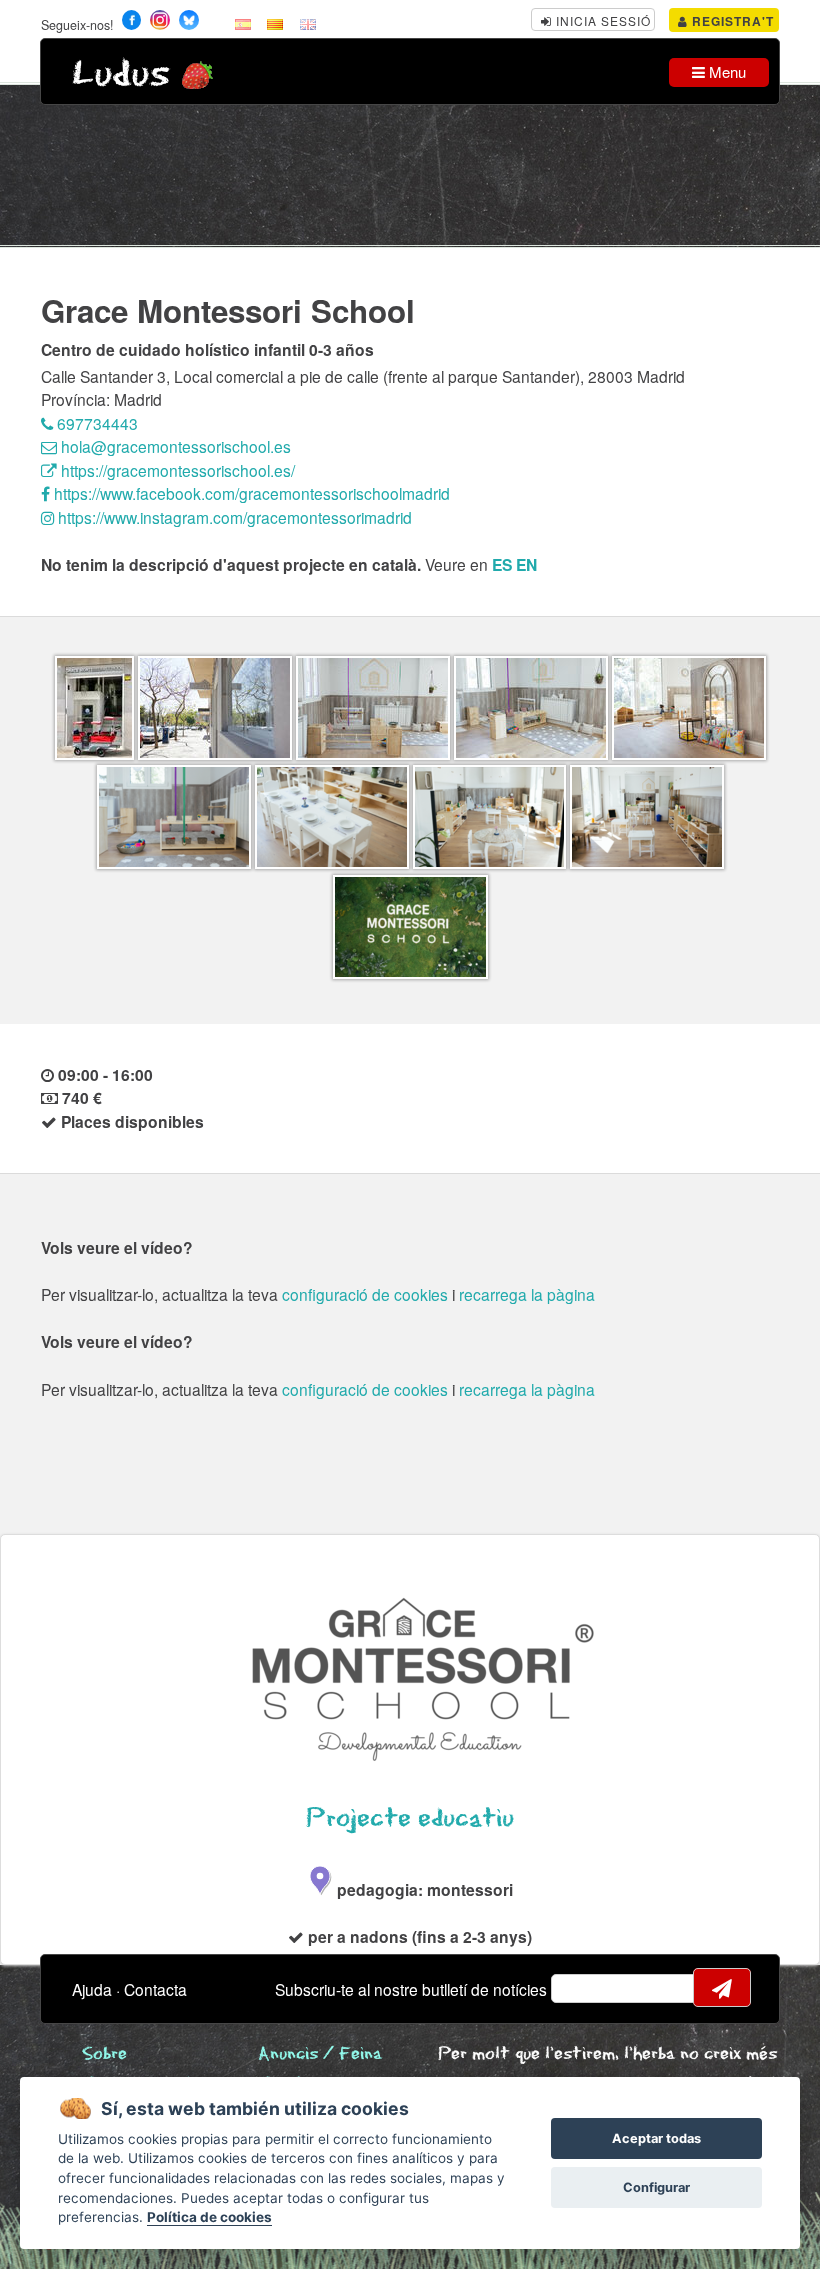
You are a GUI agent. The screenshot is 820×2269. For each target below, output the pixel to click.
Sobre (104, 2054)
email (579, 1988)
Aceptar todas (656, 2138)
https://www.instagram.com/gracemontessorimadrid (233, 517)
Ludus (121, 74)
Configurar (656, 2187)
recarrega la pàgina (527, 1294)
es (502, 564)
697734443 (95, 423)
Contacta (155, 1989)
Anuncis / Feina (320, 2054)
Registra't (731, 21)
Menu (725, 71)
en (526, 564)
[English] (308, 23)
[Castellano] (243, 23)
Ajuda (92, 1989)
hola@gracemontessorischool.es (174, 446)
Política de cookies (209, 2217)
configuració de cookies (365, 1294)
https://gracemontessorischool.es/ (176, 470)
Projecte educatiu (410, 1818)
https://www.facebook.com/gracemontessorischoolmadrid (250, 493)
